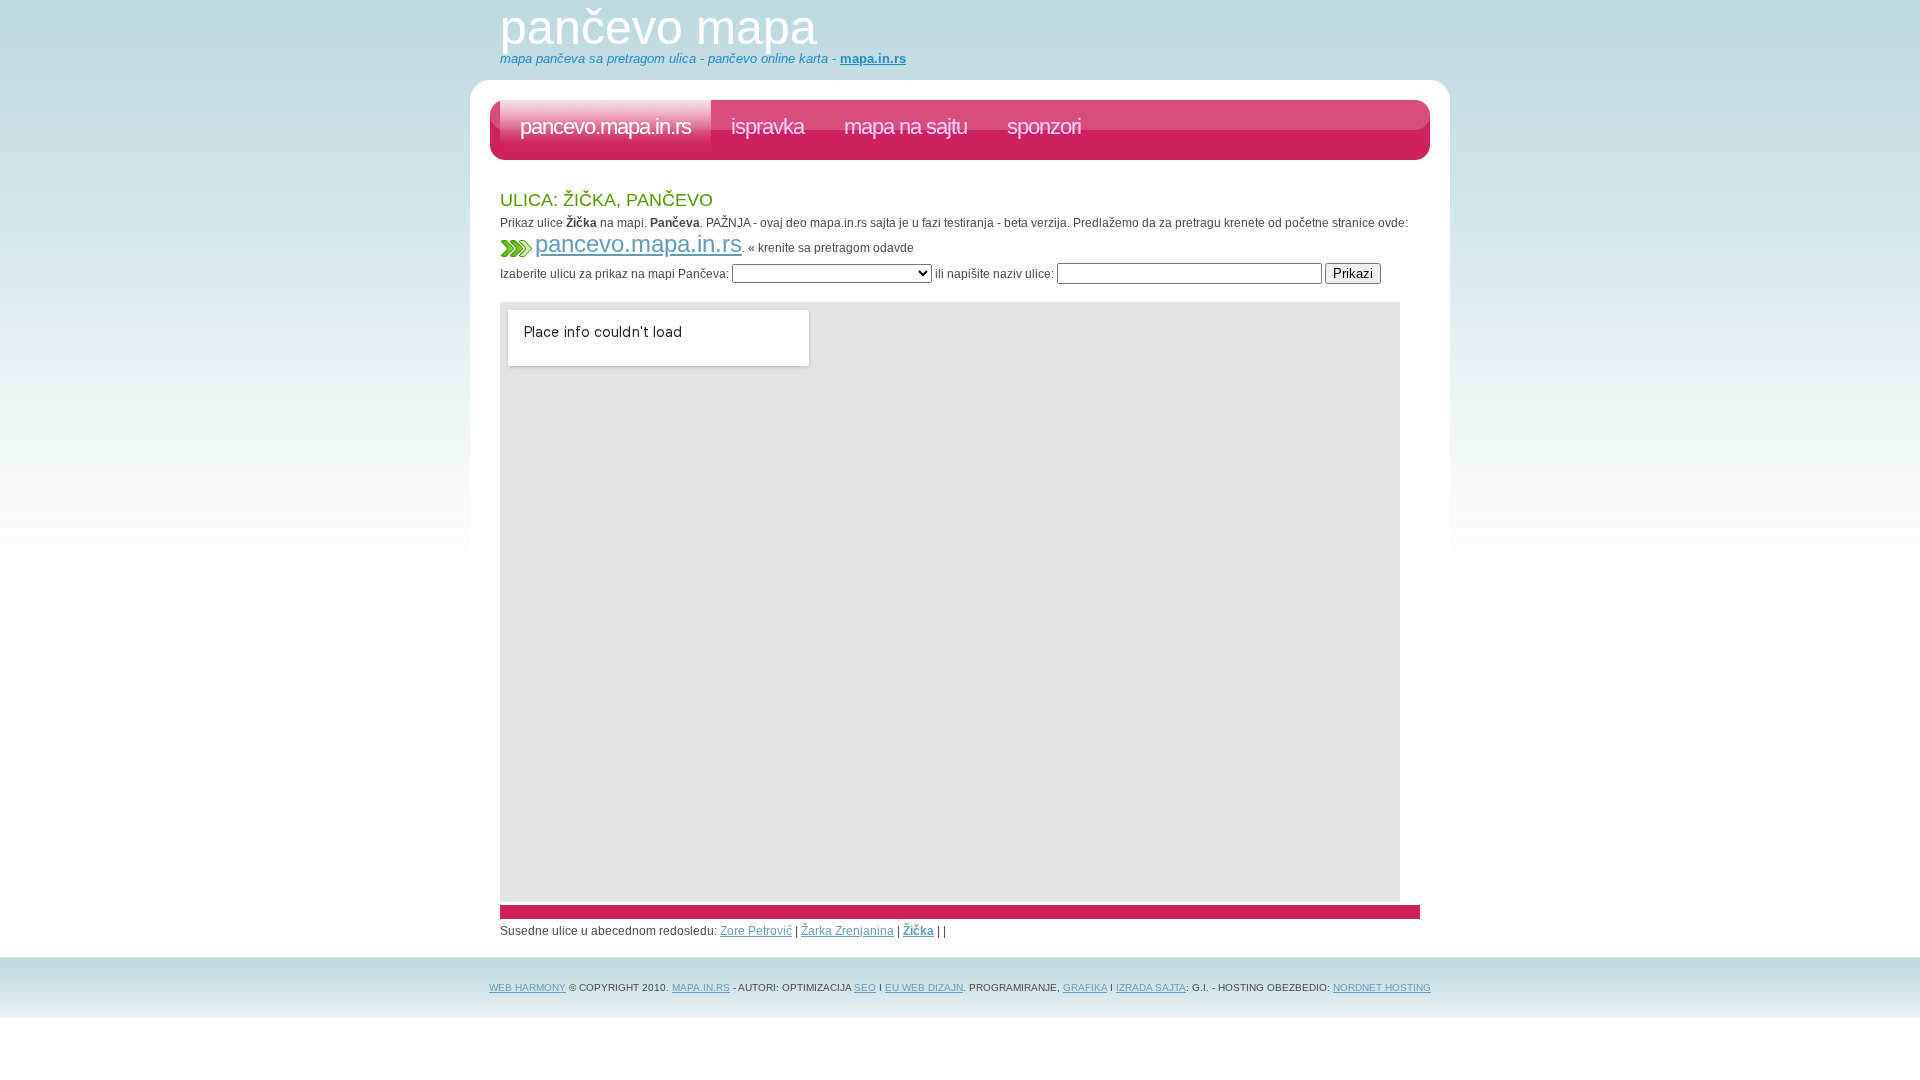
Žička (918, 931)
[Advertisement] (864, 291)
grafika (1085, 987)
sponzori (1044, 126)
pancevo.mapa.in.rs (605, 126)
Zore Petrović (756, 931)
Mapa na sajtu (905, 126)
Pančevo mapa (658, 27)
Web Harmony (527, 987)
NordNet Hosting (1382, 987)
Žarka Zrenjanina (847, 931)
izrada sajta (1151, 987)
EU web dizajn (924, 987)
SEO (865, 987)
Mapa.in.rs (701, 987)
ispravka (767, 126)
